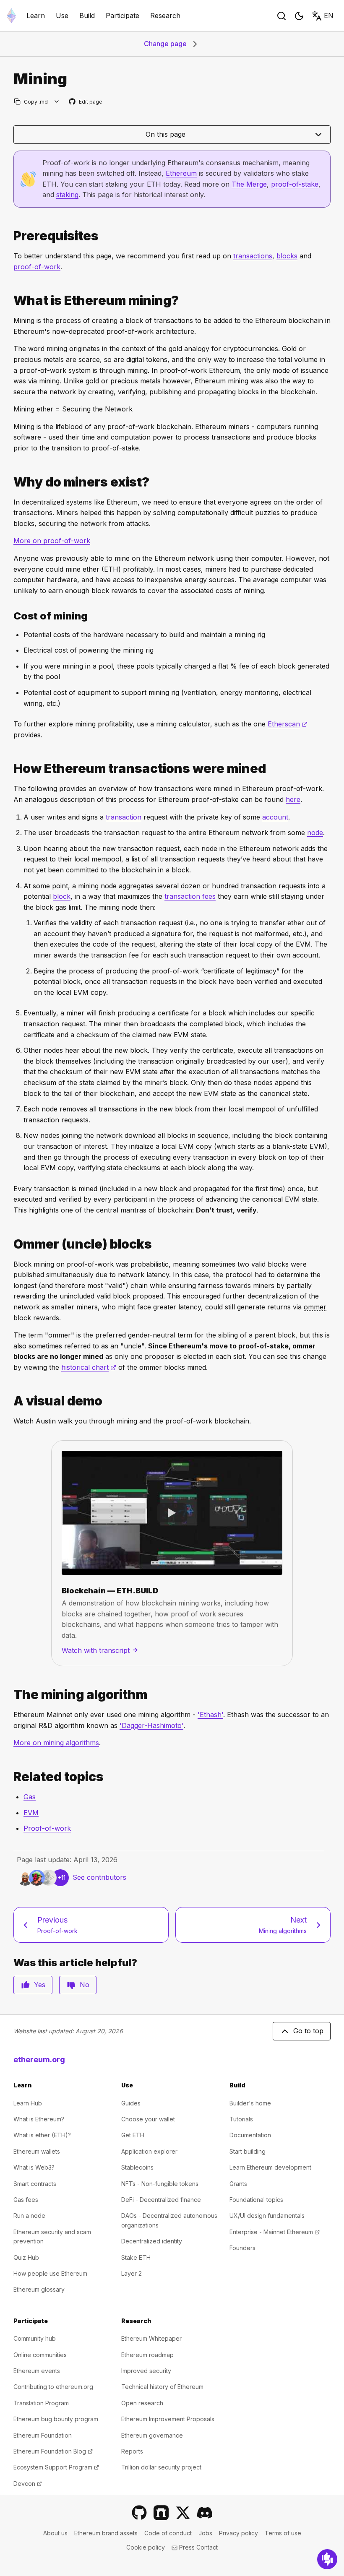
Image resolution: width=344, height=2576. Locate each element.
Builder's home (250, 2103)
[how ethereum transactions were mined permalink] (10, 769)
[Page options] (57, 102)
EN (329, 16)
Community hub (35, 2338)
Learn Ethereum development (270, 2167)
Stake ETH (136, 2257)
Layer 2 (132, 2273)
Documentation (250, 2135)
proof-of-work (37, 267)
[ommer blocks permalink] (10, 1244)
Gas (30, 1797)
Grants (238, 2184)
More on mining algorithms (56, 1743)
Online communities (40, 2355)
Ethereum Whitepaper (151, 2338)
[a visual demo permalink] (10, 1401)
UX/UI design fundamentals (267, 2216)
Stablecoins (137, 2167)
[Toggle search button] (281, 16)
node (315, 833)
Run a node (29, 2216)
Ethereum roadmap (147, 2355)
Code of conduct (168, 2533)
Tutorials (241, 2119)
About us (55, 2533)
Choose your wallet (148, 2119)
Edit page (86, 102)
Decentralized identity (152, 2241)
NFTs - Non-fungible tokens (160, 2184)
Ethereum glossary (39, 2289)
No (85, 1985)
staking (67, 195)
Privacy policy (238, 2533)
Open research (142, 2403)
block (62, 896)
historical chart (89, 1367)
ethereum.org (39, 2059)
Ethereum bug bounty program (56, 2419)
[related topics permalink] (10, 1777)
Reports (132, 2451)
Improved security (146, 2371)
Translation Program (41, 2403)
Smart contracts (35, 2184)
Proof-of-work (47, 1828)
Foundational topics (256, 2200)
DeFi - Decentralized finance (161, 2200)
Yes (40, 1985)
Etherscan (288, 724)
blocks (287, 256)
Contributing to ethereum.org (53, 2387)
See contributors (99, 1877)
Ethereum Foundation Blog (53, 2451)
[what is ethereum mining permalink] (10, 301)
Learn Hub (28, 2103)
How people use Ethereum (50, 2273)
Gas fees (26, 2200)
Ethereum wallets (37, 2151)
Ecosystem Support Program (56, 2467)
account (275, 817)
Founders (242, 2248)
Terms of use (283, 2533)
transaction (124, 817)
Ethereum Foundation (43, 2435)
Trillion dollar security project (161, 2467)
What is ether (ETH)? (42, 2135)
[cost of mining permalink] (10, 616)
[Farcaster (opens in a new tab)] (161, 2513)
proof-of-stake (295, 184)
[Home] (11, 16)
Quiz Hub (26, 2257)
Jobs (205, 2533)
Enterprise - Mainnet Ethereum (275, 2232)
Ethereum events (37, 2371)
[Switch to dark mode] (299, 16)
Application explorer (149, 2151)
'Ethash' (210, 1715)
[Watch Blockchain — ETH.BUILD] (172, 1513)
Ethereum (181, 173)
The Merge (249, 184)
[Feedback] (327, 2559)
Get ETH (133, 2135)
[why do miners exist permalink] (10, 482)
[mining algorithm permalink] (10, 1695)
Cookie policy (146, 2547)
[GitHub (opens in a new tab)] (139, 2513)
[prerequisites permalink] (10, 236)
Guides (131, 2103)
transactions (253, 256)
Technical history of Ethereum (162, 2387)
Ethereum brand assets (106, 2533)
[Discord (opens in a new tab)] (205, 2513)
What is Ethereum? (39, 2119)
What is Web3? (34, 2167)
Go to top (308, 2031)
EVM (31, 1813)
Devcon (28, 2484)
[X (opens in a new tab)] (183, 2513)
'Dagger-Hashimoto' (151, 1725)
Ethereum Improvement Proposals (168, 2419)
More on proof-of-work (52, 541)
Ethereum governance (152, 2435)
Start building (248, 2151)
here (293, 799)
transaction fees (190, 896)
